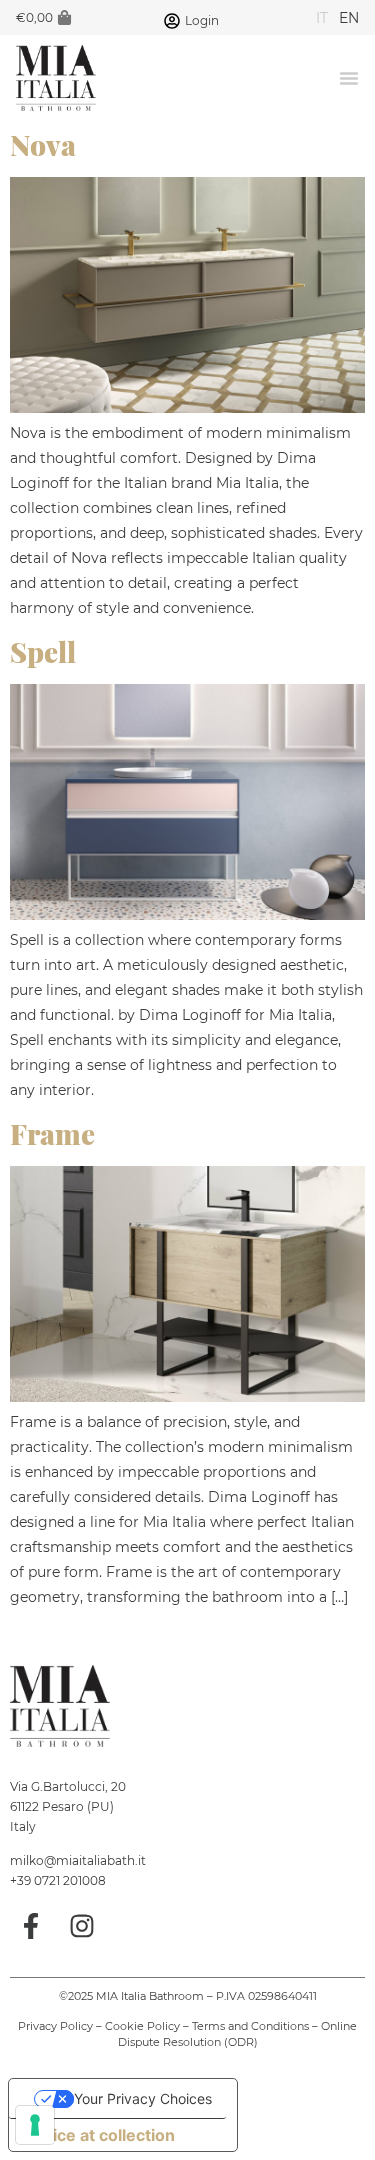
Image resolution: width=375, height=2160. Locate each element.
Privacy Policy (55, 2026)
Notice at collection (100, 2135)
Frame (52, 1133)
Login (202, 20)
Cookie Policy (142, 2026)
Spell (43, 651)
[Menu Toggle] (349, 78)
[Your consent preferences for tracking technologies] (35, 2125)
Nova (43, 144)
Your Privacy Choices (143, 2098)
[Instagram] (83, 1926)
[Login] (172, 21)
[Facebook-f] (31, 1926)
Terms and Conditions (250, 2026)
